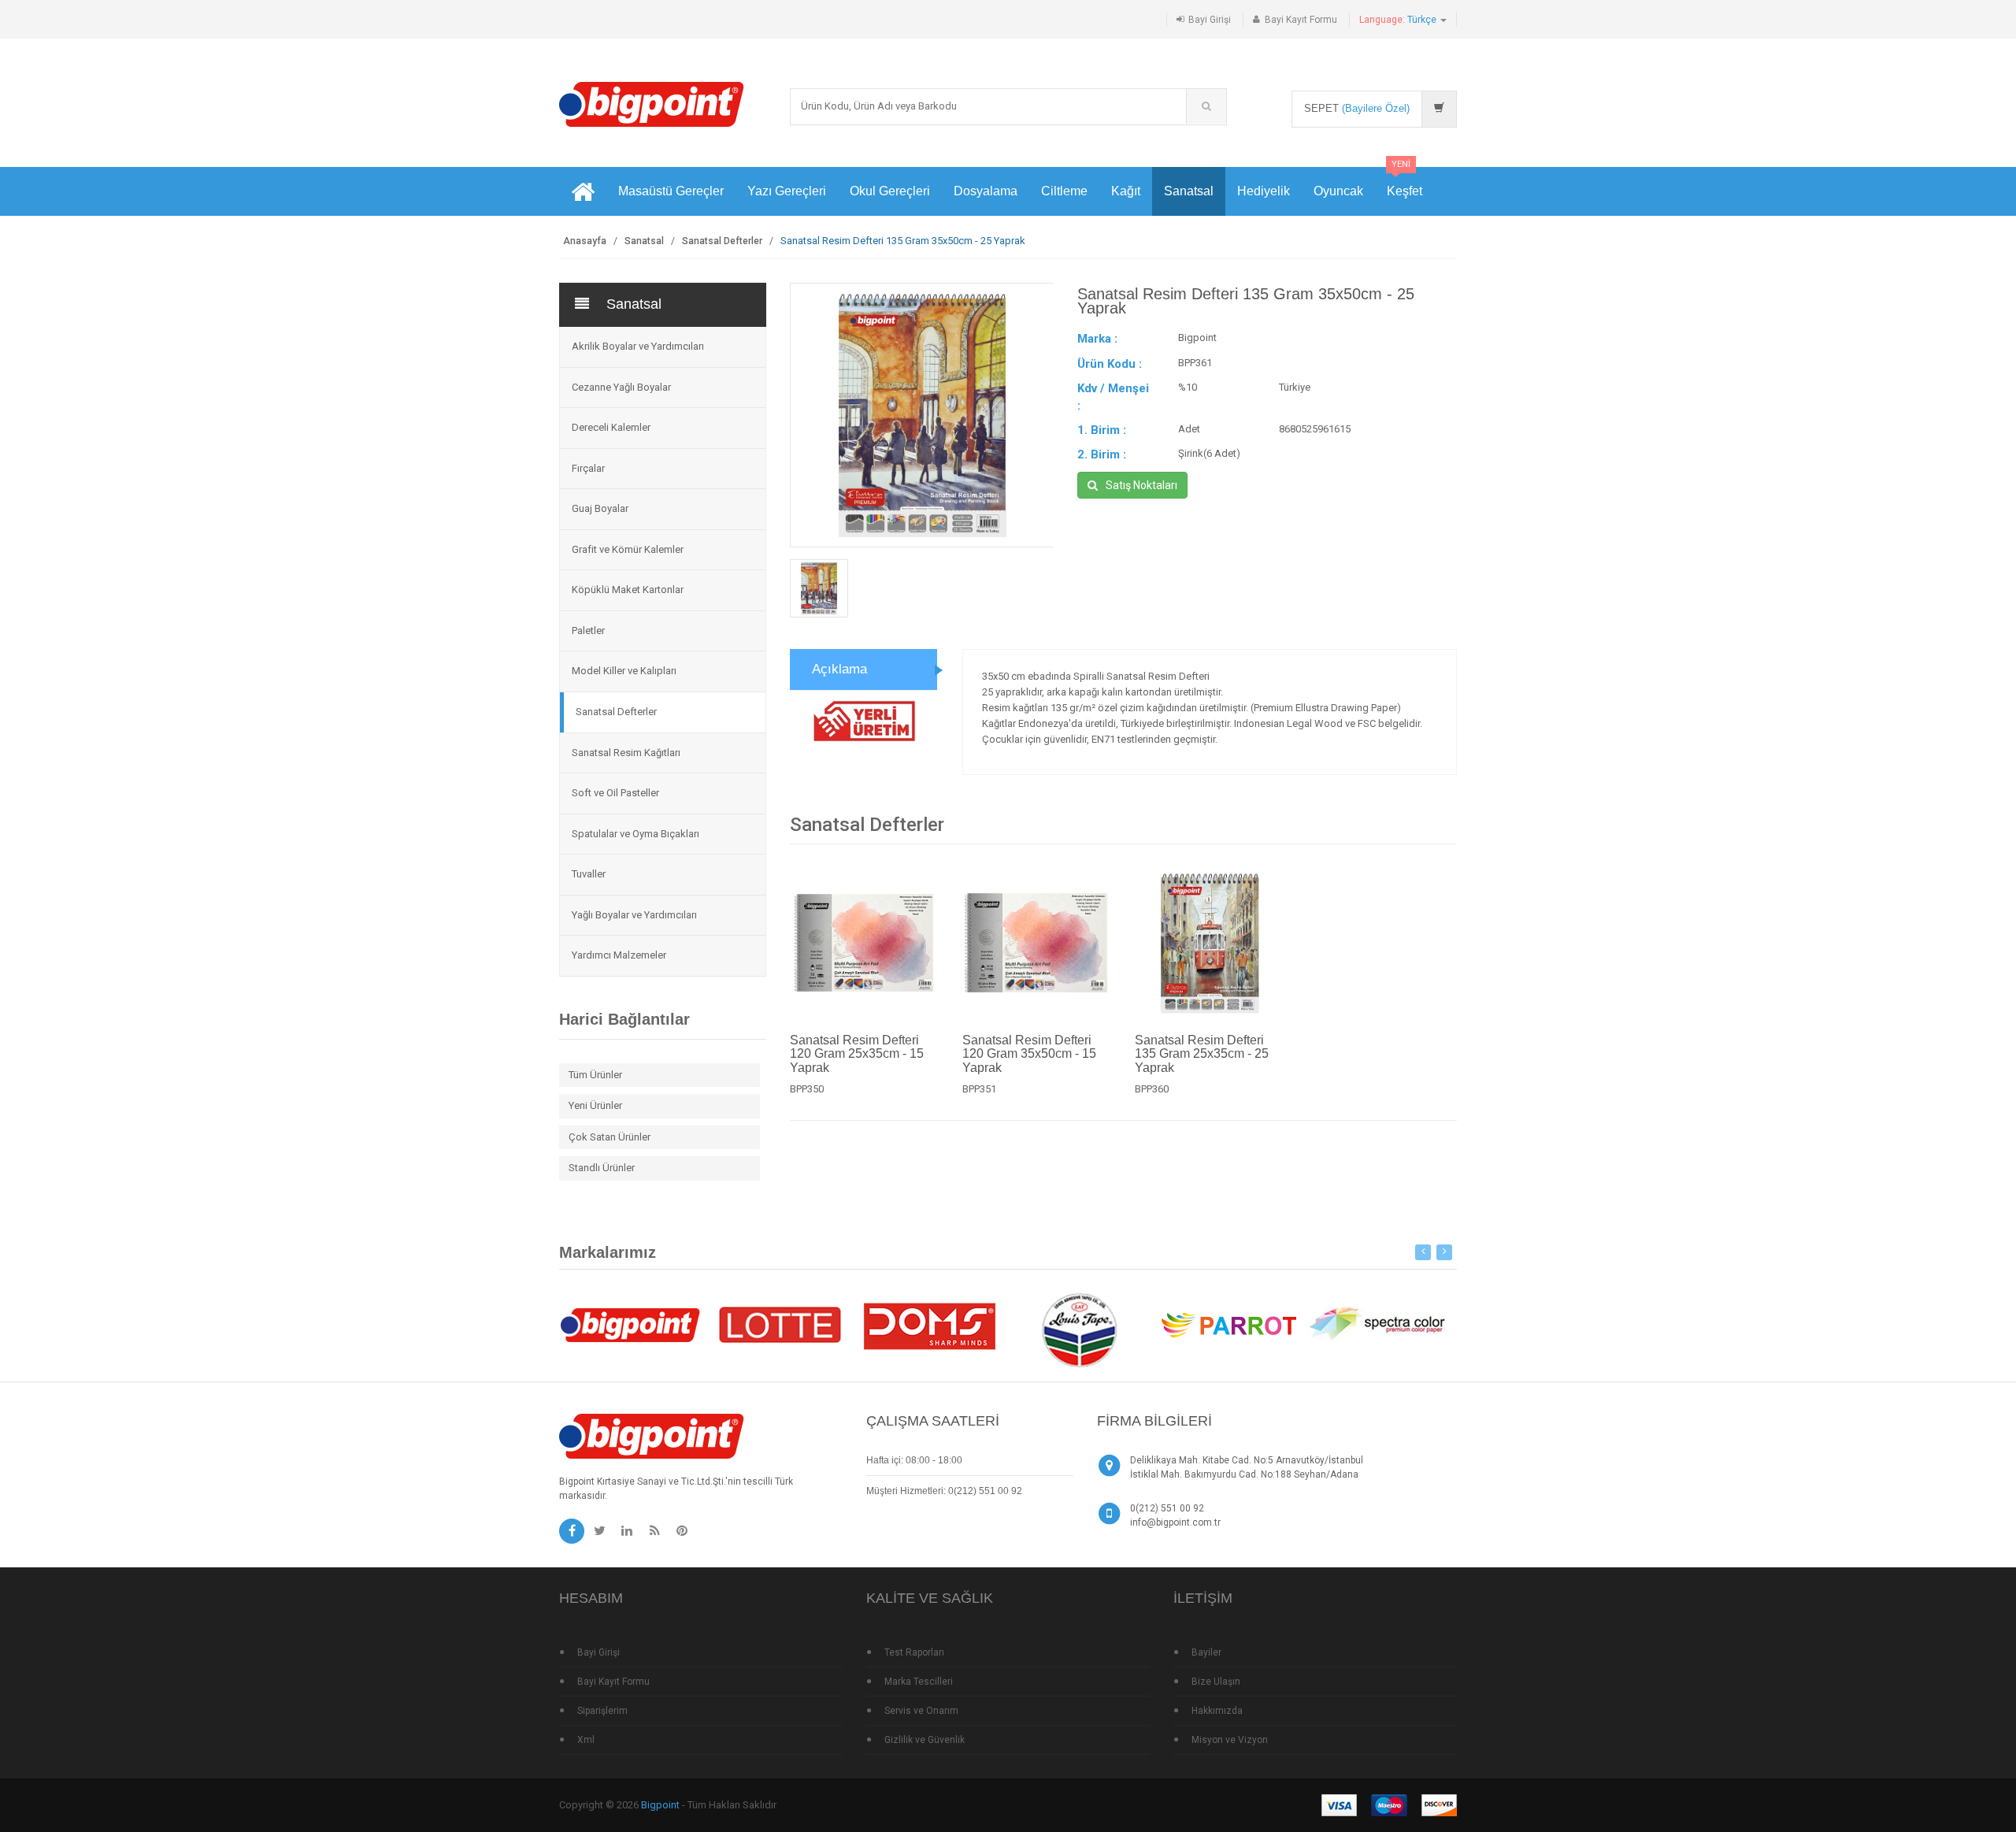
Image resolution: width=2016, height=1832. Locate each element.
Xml (586, 1740)
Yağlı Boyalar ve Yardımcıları (634, 915)
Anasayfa (585, 241)
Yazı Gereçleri (787, 191)
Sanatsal (1189, 191)
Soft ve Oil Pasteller (615, 793)
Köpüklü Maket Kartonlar (628, 590)
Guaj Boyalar (600, 508)
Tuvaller (589, 874)
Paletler (588, 630)
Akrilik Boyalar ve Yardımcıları (638, 346)
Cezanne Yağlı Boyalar (621, 387)
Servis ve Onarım (921, 1711)
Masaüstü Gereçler (671, 191)
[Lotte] (780, 1324)
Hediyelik (1264, 191)
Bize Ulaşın (1216, 1682)
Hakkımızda (1217, 1711)
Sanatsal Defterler (722, 241)
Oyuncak (1338, 191)
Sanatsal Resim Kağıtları (626, 753)
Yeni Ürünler (595, 1105)
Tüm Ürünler (595, 1075)
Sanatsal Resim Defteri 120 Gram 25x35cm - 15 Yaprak (857, 1053)
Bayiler (1206, 1652)
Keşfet (1405, 182)
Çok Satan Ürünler (610, 1137)
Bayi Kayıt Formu (1301, 20)
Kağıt (1126, 191)
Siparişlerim (602, 1711)
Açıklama (839, 669)
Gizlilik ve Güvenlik (925, 1740)
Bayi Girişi (1210, 20)
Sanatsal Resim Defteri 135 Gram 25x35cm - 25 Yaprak (1202, 1053)
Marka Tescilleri (919, 1682)
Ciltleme (1064, 191)
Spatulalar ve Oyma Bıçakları (636, 834)
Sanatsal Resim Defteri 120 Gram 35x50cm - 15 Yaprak (1029, 1053)
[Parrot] (1228, 1324)
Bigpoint (660, 1805)
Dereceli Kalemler (611, 427)
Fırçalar (588, 468)
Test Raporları (914, 1652)
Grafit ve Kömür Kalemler (628, 549)
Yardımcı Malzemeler (619, 955)
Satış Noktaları (1141, 485)
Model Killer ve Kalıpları (624, 671)
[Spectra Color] (1378, 1324)
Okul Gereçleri (890, 191)
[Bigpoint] (652, 104)
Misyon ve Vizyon (1230, 1740)
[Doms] (929, 1324)
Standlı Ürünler (602, 1168)
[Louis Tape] (1079, 1332)
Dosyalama (986, 191)
